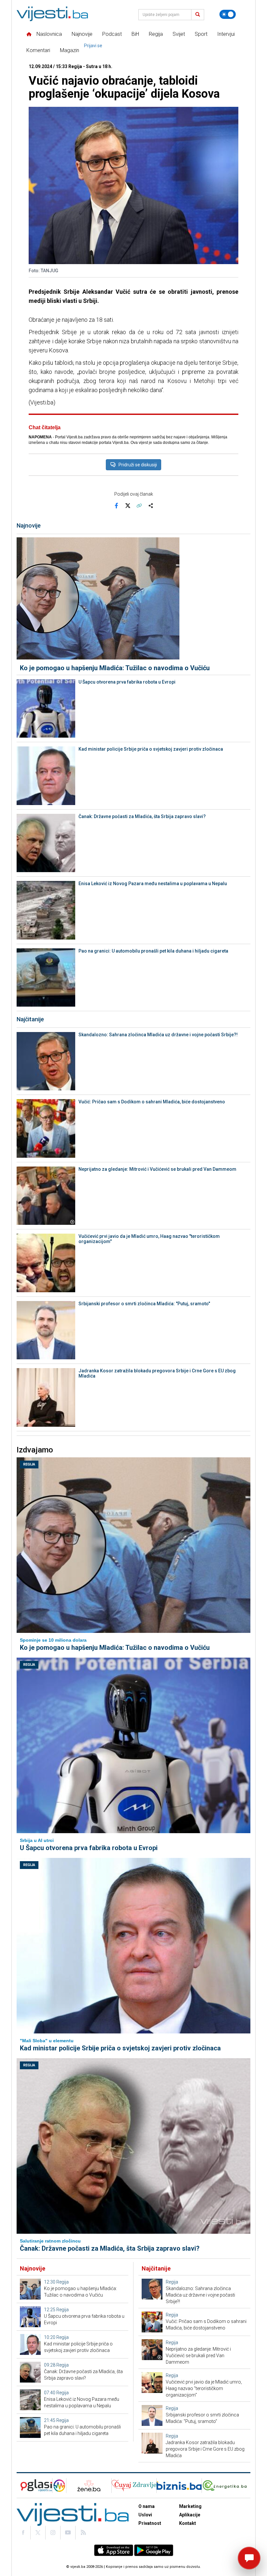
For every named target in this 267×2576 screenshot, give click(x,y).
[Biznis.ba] (179, 2486)
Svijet (179, 34)
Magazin (70, 50)
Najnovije (82, 34)
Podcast (112, 34)
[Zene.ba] (89, 2486)
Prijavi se (93, 46)
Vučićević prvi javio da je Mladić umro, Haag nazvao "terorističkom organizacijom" (149, 1239)
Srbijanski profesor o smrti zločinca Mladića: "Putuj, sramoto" (144, 1304)
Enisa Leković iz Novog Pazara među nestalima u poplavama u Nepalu (153, 884)
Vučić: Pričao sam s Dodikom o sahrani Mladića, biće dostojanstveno (152, 1102)
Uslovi (145, 2515)
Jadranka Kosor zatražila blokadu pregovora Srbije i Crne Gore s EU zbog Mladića (157, 1373)
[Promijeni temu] (228, 14)
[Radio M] (34, 2486)
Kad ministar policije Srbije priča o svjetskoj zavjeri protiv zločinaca (151, 749)
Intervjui (226, 34)
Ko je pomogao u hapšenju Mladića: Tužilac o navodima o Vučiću (115, 668)
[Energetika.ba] (226, 2486)
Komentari (38, 50)
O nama (147, 2506)
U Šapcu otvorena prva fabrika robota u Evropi (127, 682)
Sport (201, 34)
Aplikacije (190, 2515)
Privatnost (150, 2523)
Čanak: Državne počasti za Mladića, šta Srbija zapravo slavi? (142, 816)
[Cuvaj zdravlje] (134, 2486)
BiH (135, 34)
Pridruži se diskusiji (138, 465)
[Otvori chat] (249, 2558)
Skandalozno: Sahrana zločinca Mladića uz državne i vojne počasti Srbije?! (158, 1035)
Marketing (190, 2506)
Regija (156, 34)
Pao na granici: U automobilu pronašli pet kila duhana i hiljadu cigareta (153, 951)
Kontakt (188, 2523)
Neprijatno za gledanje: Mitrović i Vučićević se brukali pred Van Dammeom (157, 1169)
